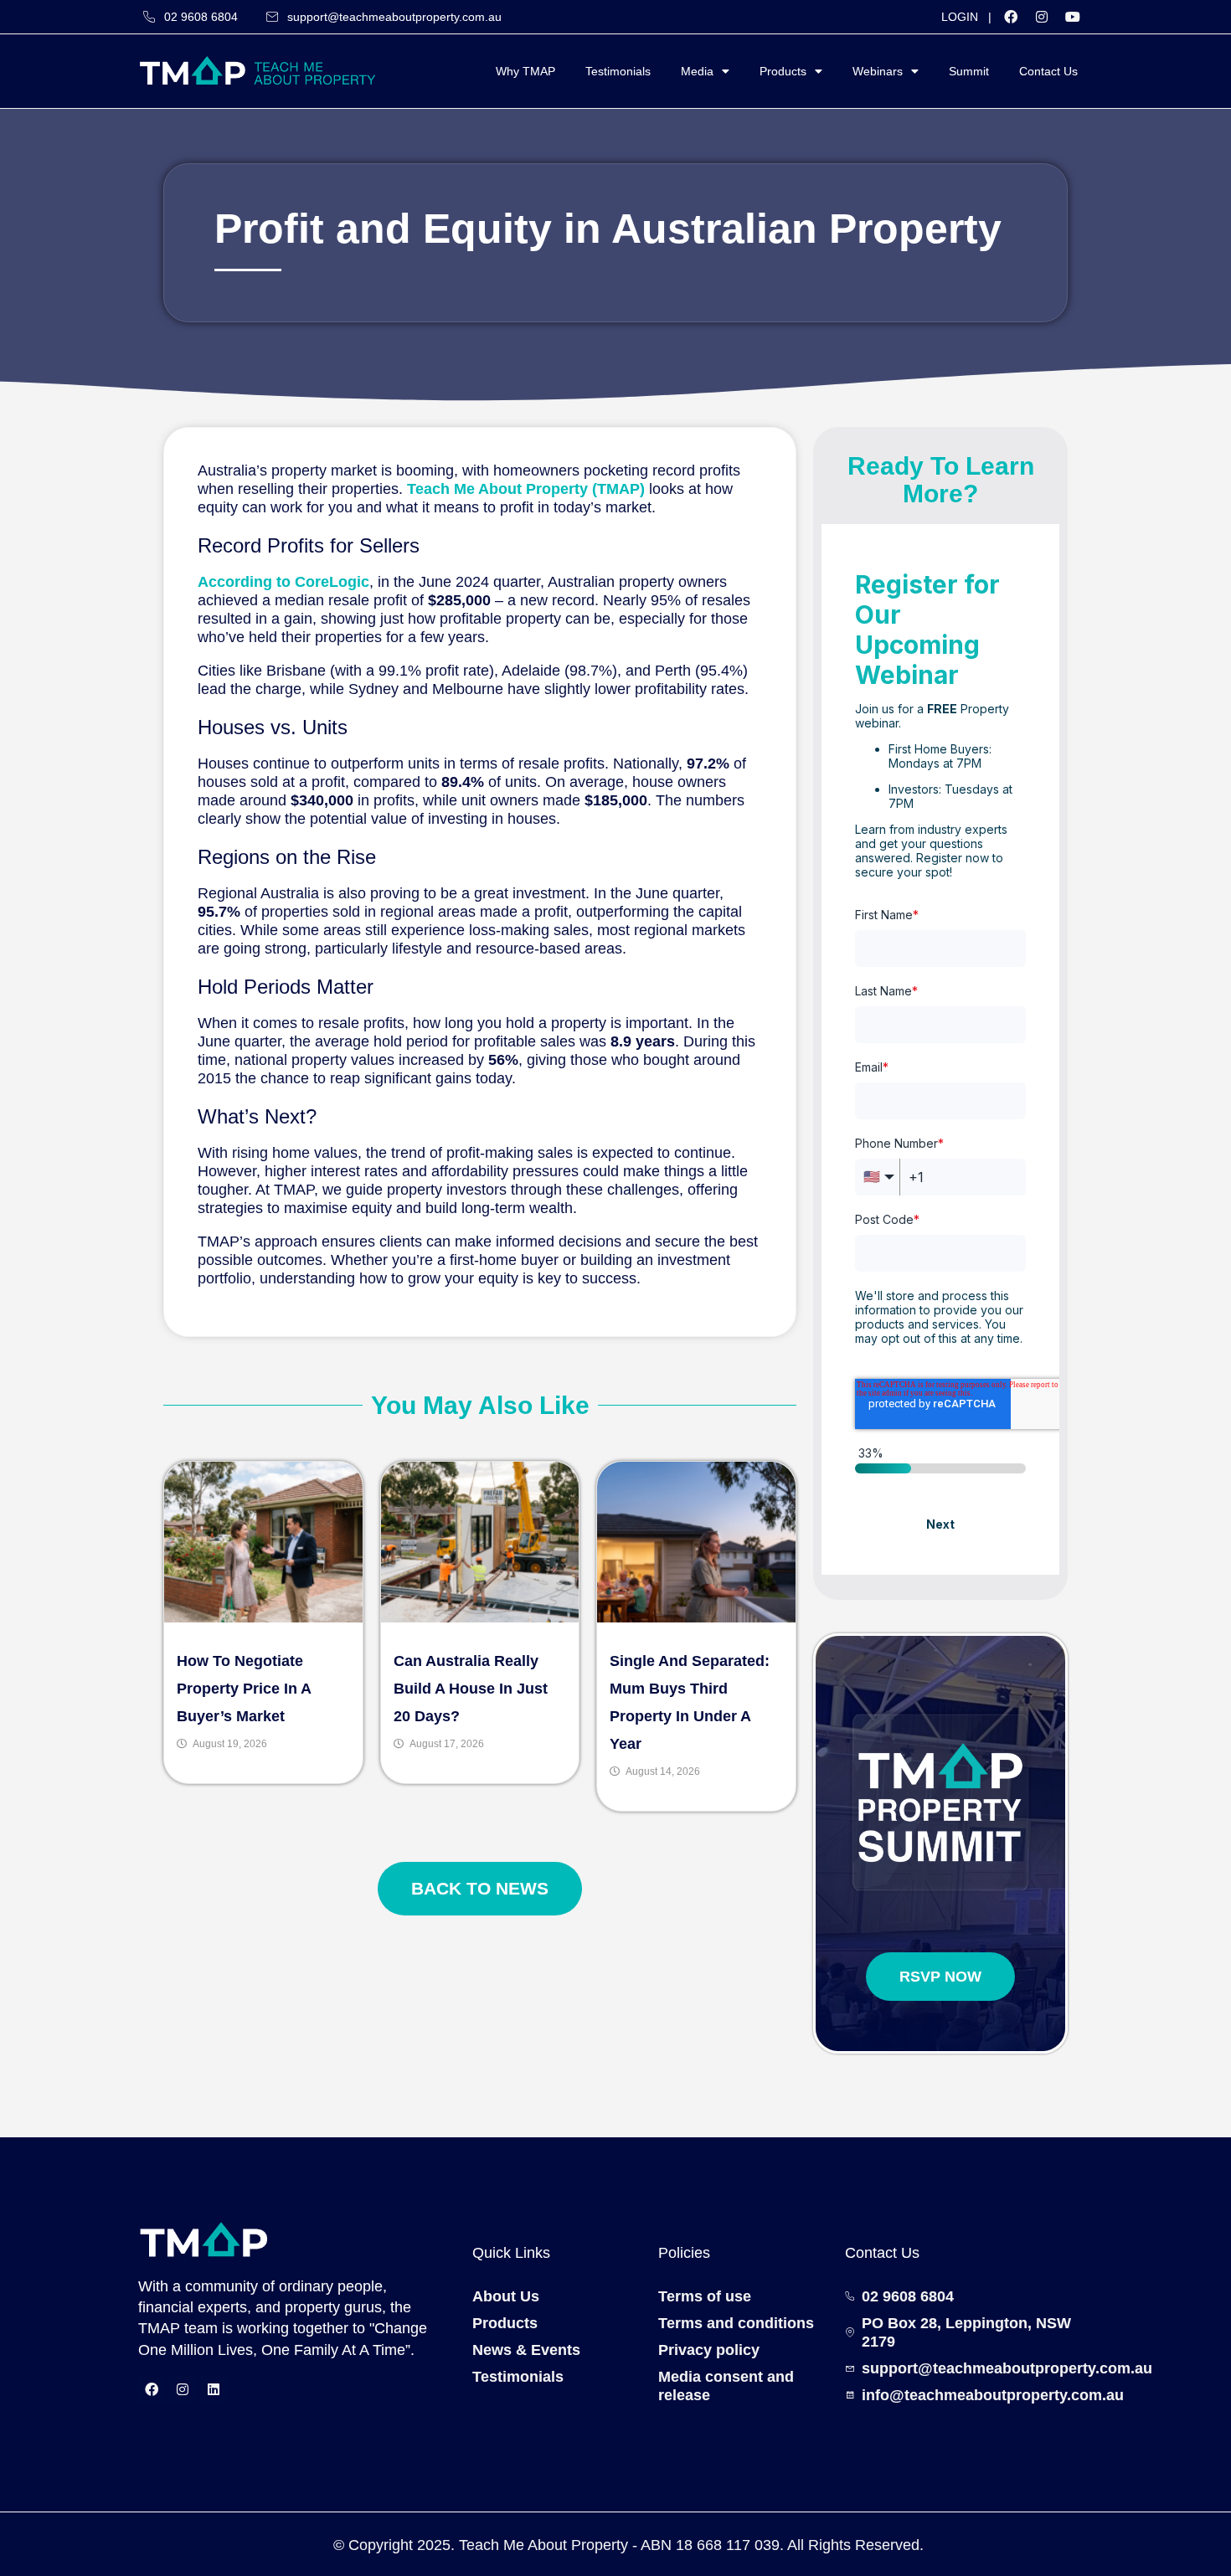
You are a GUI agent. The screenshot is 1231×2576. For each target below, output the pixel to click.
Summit (969, 71)
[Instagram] (1042, 17)
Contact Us (1048, 71)
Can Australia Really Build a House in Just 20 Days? (471, 1689)
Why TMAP (525, 71)
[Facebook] (1011, 17)
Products (783, 71)
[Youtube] (1073, 17)
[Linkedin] (214, 2389)
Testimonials (618, 71)
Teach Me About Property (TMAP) (526, 489)
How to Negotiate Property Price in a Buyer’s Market (244, 1689)
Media (697, 71)
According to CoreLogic (283, 582)
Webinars (878, 71)
